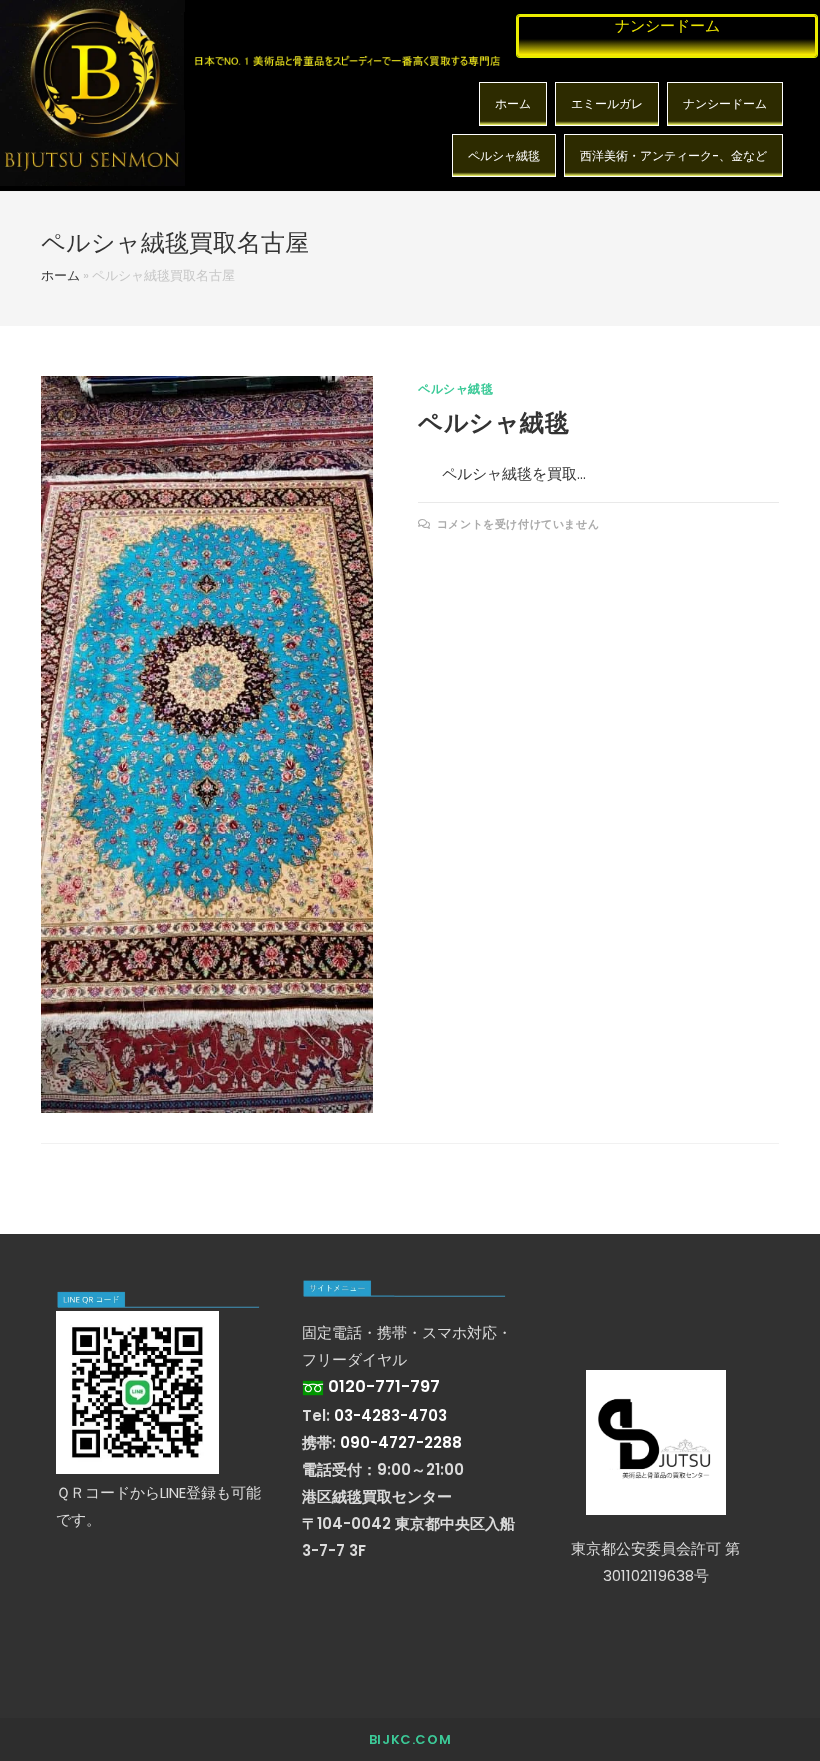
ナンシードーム (725, 103)
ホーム (513, 103)
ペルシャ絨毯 (504, 155)
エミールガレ (607, 103)
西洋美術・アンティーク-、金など (673, 155)
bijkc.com (410, 1739)
